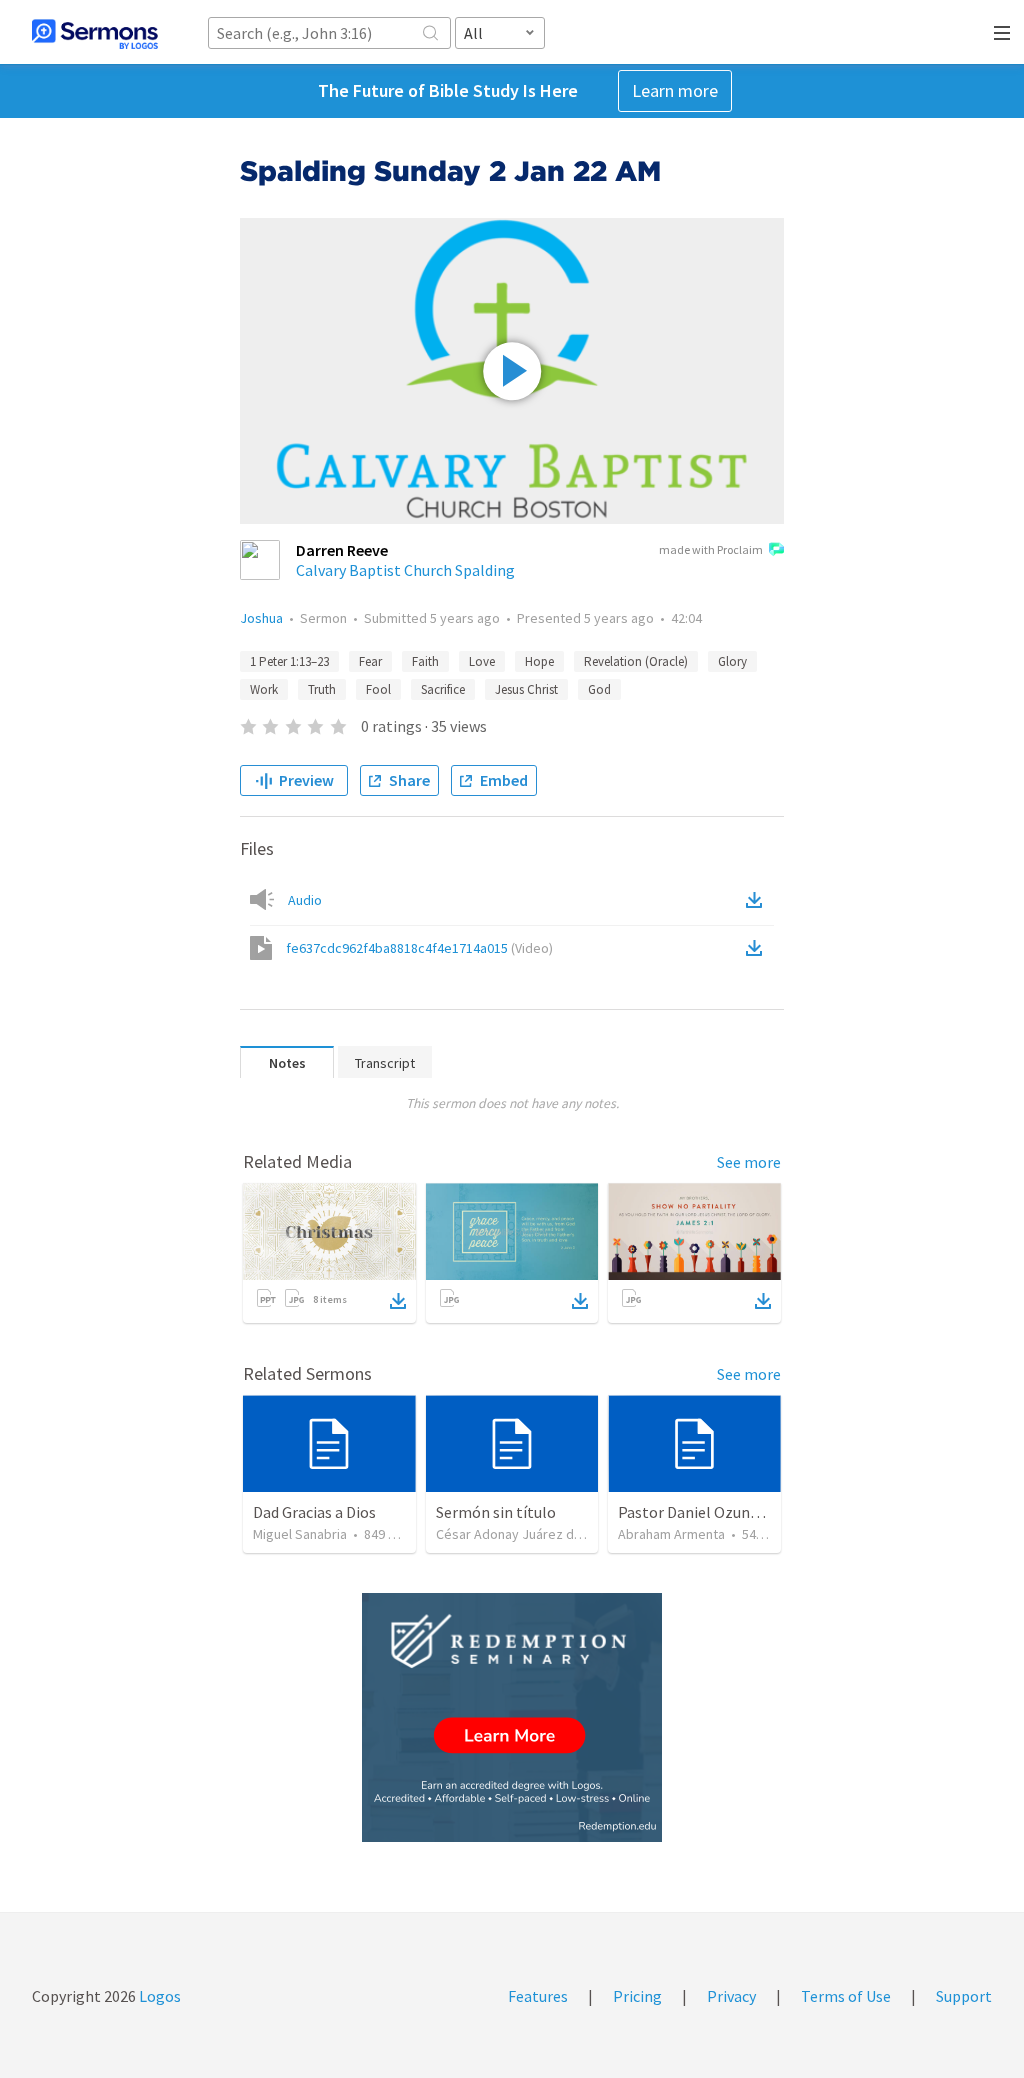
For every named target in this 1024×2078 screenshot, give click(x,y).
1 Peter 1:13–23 (289, 661)
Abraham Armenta (671, 1534)
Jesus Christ (526, 689)
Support (964, 1996)
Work (264, 689)
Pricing (637, 1996)
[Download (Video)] (758, 948)
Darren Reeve (342, 550)
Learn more (675, 90)
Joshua (261, 618)
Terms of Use (846, 1996)
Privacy (731, 1996)
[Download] (398, 1301)
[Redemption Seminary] (512, 1717)
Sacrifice (443, 689)
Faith (425, 661)
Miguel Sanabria (300, 1534)
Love (482, 661)
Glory (732, 661)
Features (538, 1996)
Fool (378, 689)
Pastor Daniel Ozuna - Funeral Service (745, 1512)
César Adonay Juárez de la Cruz (530, 1534)
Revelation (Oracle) (636, 661)
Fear (370, 661)
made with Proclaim (711, 549)
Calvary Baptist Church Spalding (405, 570)
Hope (539, 661)
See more (749, 1162)
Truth (322, 689)
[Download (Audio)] (758, 900)
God (599, 689)
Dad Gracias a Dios (314, 1512)
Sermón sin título (496, 1512)
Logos (158, 1996)
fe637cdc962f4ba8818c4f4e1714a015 (419, 948)
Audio (305, 900)
